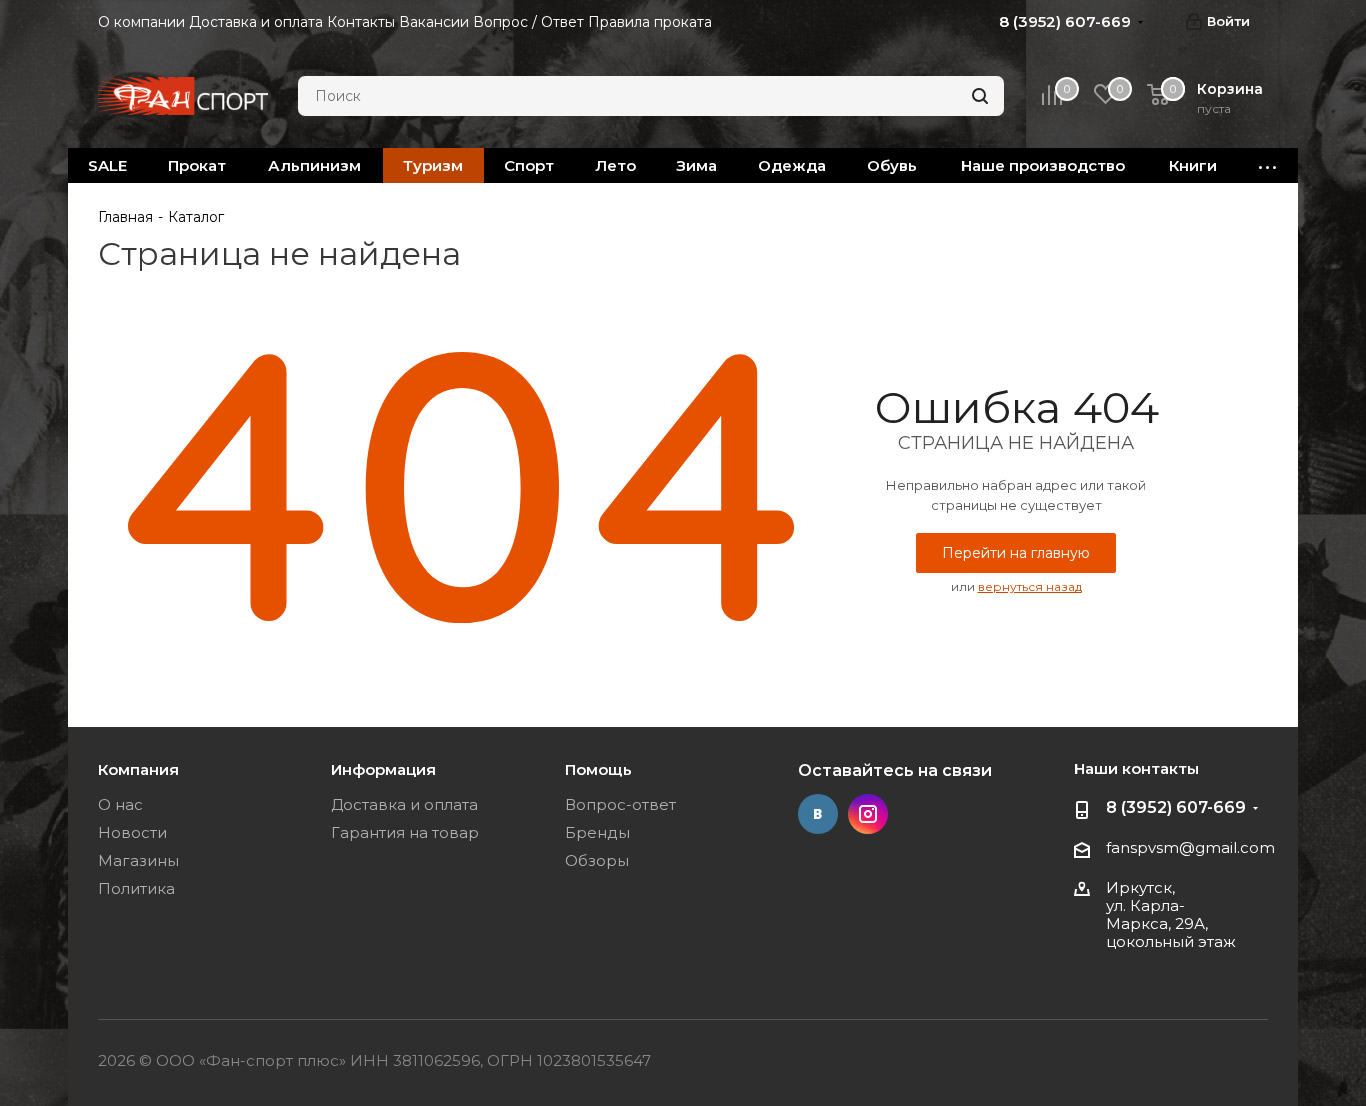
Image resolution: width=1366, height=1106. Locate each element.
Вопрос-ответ (620, 804)
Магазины (138, 860)
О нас (120, 804)
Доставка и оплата (404, 804)
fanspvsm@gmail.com (1190, 847)
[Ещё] (1268, 165)
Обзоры (597, 860)
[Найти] (980, 96)
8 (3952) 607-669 (1176, 807)
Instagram (868, 814)
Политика (136, 888)
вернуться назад (1030, 586)
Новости (132, 832)
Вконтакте (818, 814)
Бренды (597, 832)
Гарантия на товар (405, 832)
